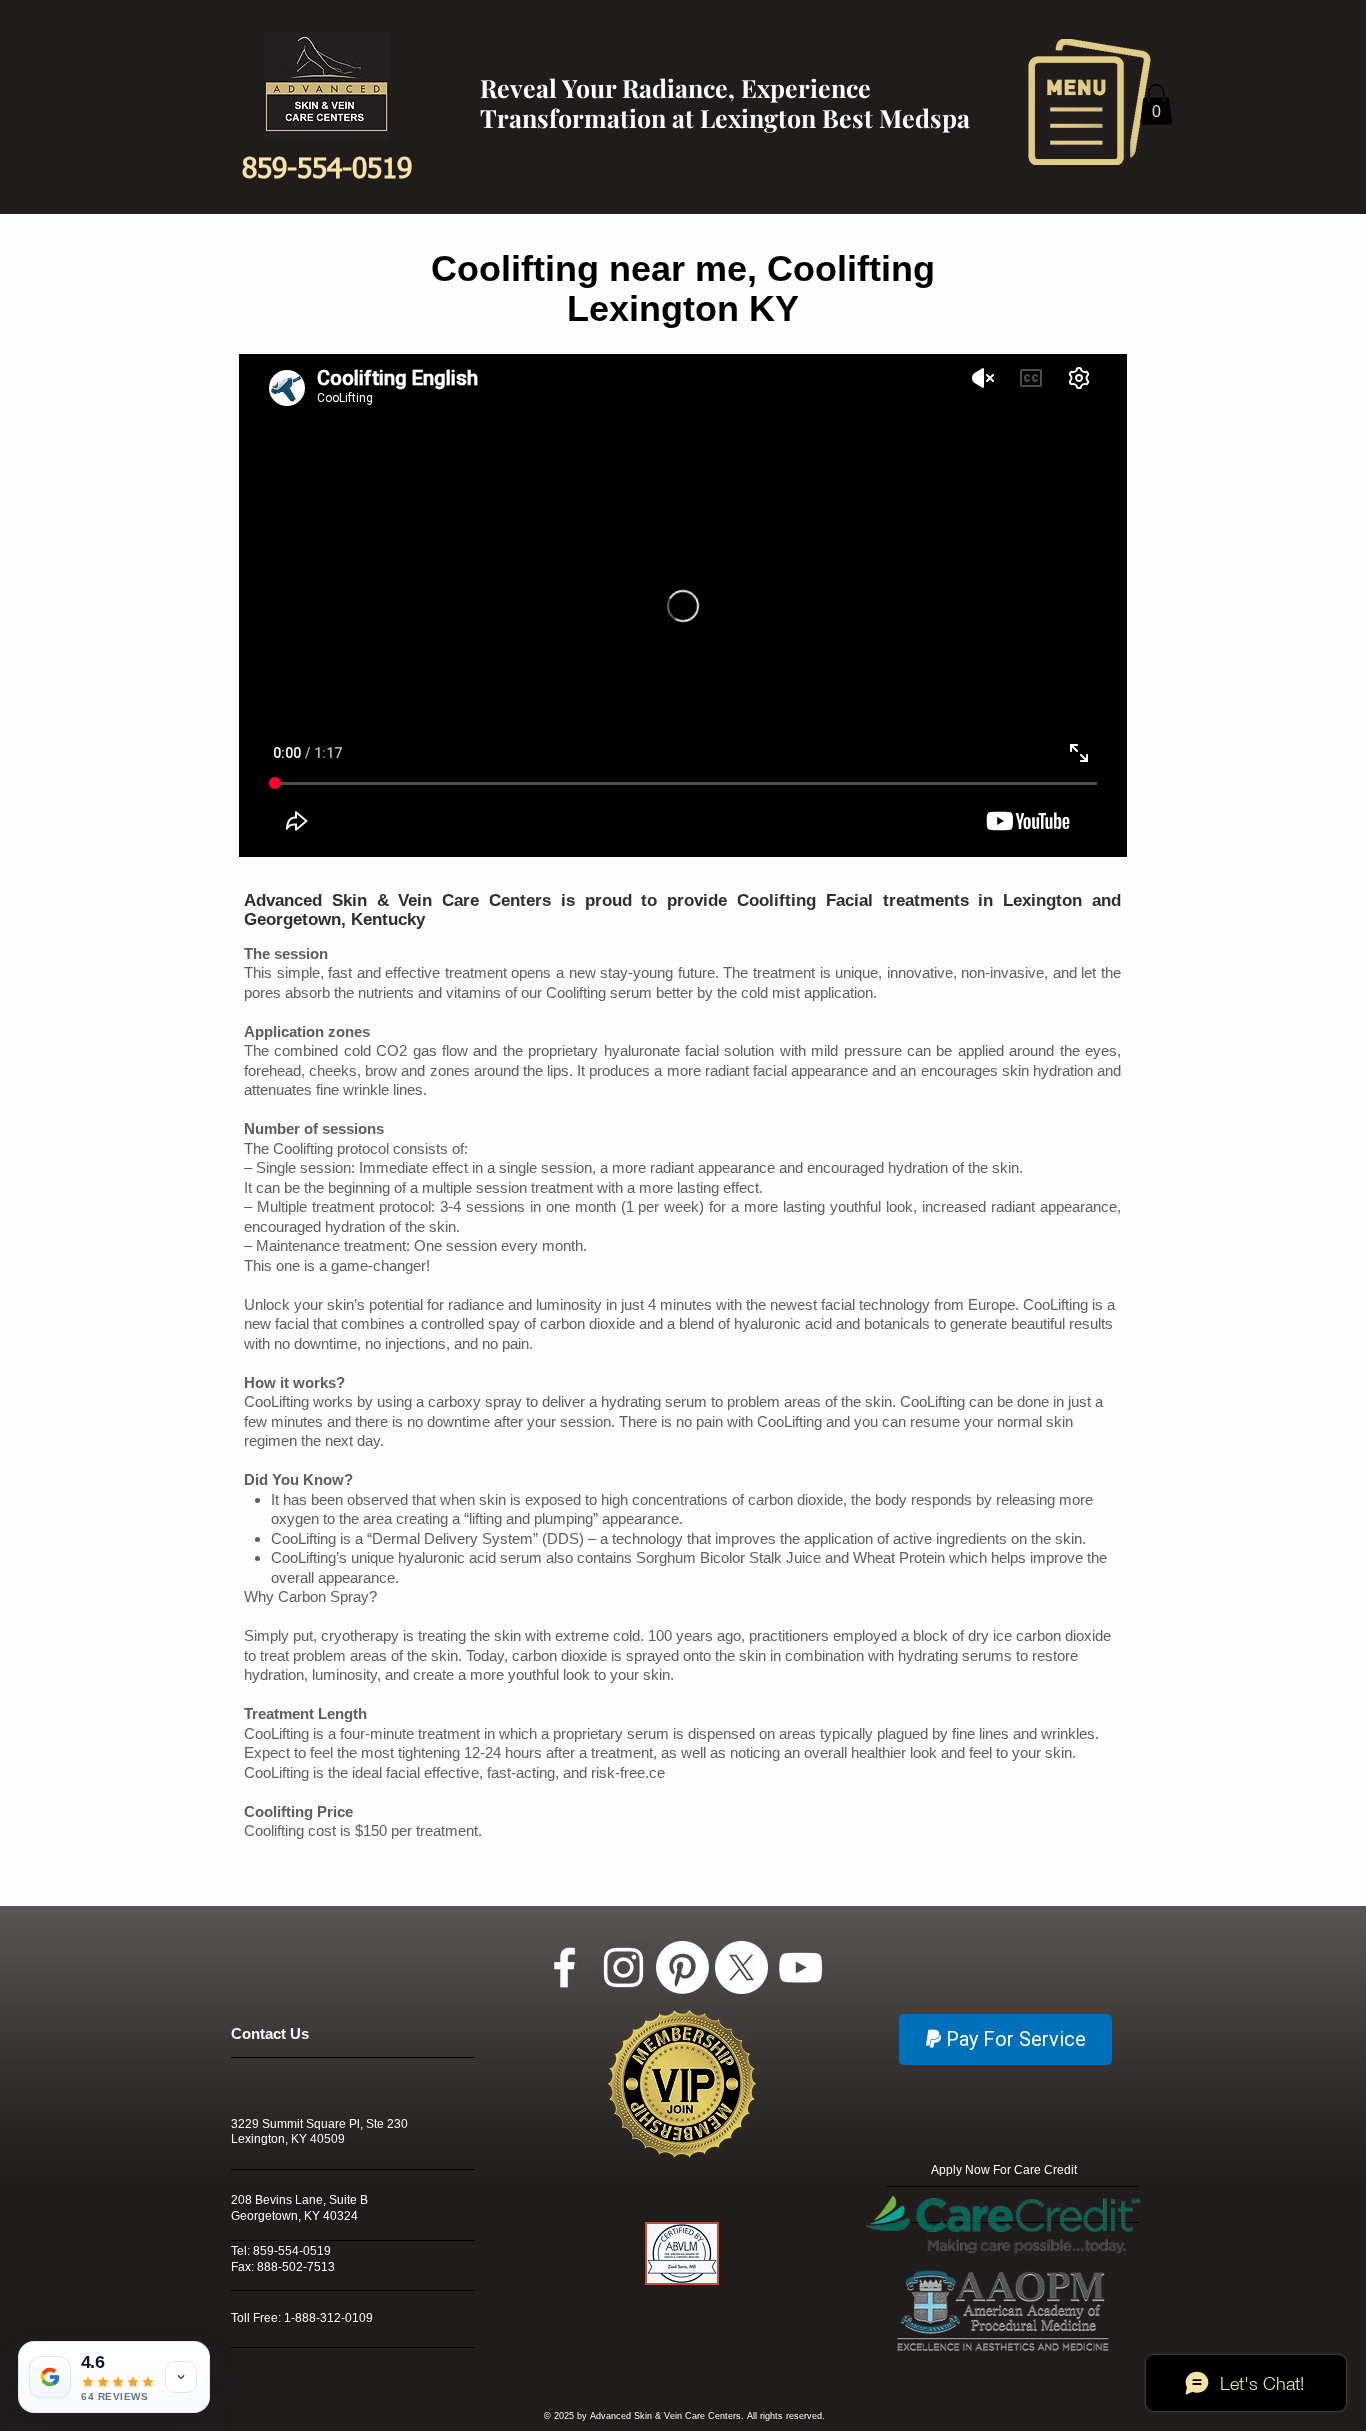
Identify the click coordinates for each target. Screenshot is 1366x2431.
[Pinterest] (682, 1967)
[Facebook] (564, 1967)
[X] (741, 1967)
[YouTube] (800, 1967)
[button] (1089, 102)
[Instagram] (623, 1967)
